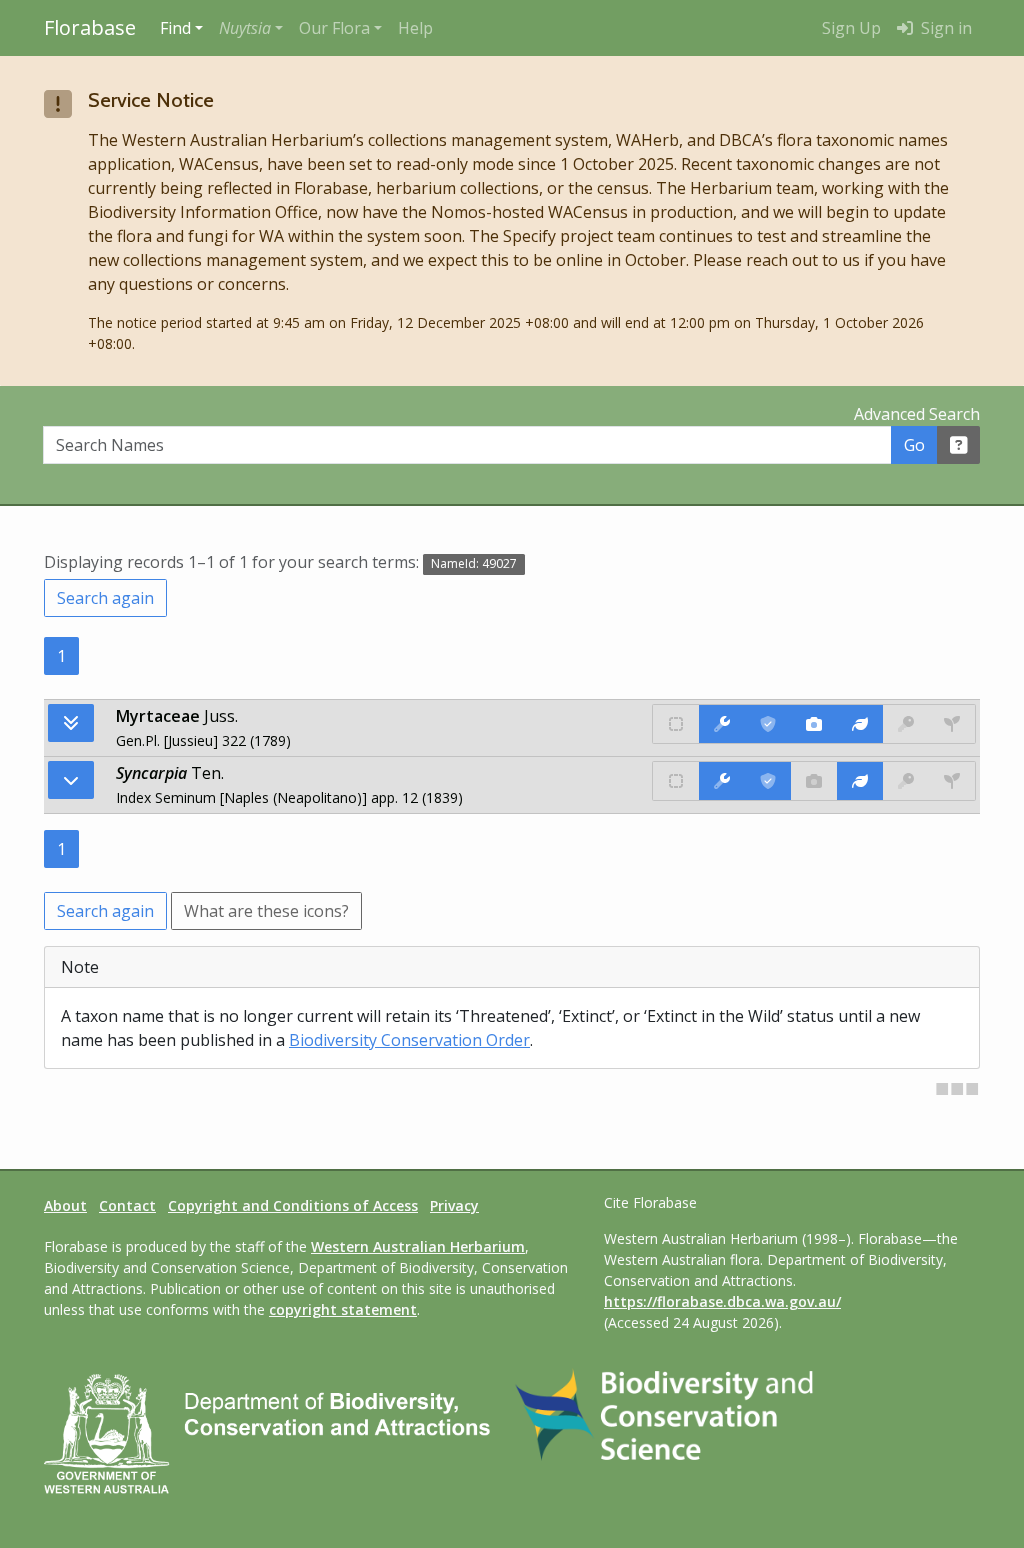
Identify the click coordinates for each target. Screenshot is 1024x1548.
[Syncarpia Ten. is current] (768, 781)
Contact (127, 1205)
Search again (105, 598)
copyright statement (343, 1309)
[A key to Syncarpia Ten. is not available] (906, 781)
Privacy (454, 1205)
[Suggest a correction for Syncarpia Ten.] (722, 781)
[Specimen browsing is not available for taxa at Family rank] (952, 724)
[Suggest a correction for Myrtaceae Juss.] (722, 724)
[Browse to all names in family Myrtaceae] (71, 780)
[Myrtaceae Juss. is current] (768, 724)
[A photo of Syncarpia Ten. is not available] (814, 781)
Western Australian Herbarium (418, 1246)
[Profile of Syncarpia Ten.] (860, 781)
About (65, 1205)
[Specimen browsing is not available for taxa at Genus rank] (952, 781)
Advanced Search (917, 414)
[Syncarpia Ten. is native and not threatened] (676, 781)
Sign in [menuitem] (944, 28)
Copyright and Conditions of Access (293, 1205)
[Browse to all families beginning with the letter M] (71, 723)
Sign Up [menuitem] (851, 28)
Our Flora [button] (334, 28)
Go (914, 445)
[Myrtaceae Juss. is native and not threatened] (676, 724)
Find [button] (175, 28)
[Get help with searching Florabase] (959, 445)
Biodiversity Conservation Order (409, 1040)
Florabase (90, 27)
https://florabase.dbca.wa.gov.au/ (722, 1301)
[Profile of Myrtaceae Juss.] (860, 724)
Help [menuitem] (415, 28)
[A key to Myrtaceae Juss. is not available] (906, 724)
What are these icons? (266, 911)
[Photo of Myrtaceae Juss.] (814, 724)
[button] (251, 28)
